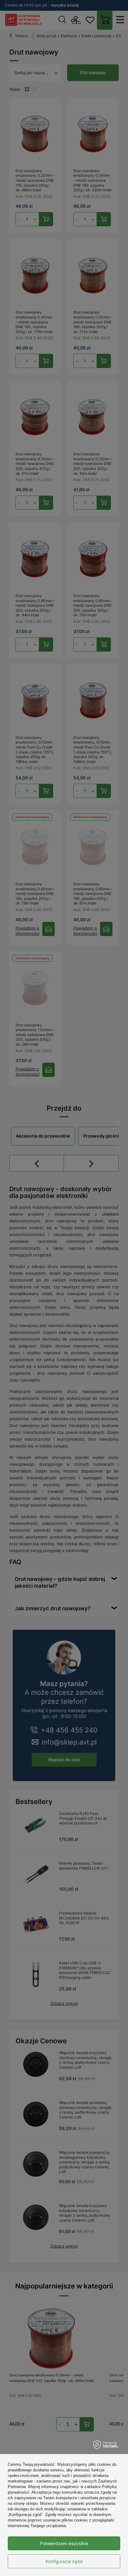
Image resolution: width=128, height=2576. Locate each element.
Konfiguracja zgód (64, 2561)
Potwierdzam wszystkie (64, 2543)
